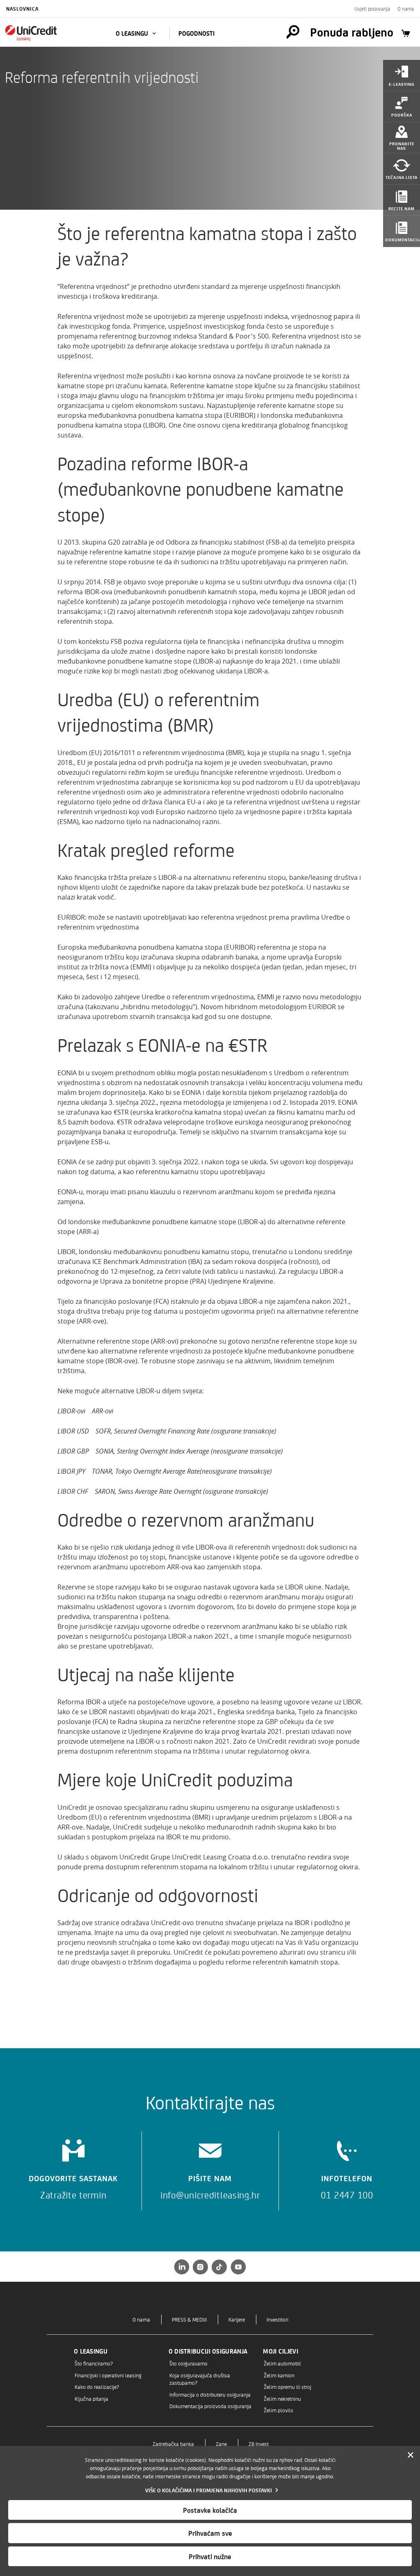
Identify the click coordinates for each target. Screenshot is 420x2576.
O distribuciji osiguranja (208, 2351)
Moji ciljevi (281, 2351)
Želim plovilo (278, 2410)
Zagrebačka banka (173, 2444)
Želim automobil (282, 2363)
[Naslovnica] (50, 33)
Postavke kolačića (210, 2510)
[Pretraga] (293, 32)
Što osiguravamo (188, 2363)
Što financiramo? (94, 2363)
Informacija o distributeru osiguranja (210, 2394)
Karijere (237, 2319)
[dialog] (210, 2511)
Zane (221, 2444)
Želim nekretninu (282, 2399)
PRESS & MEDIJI (189, 2319)
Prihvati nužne (210, 2556)
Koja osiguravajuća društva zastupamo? (200, 2379)
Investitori (277, 2319)
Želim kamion (279, 2375)
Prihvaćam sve (210, 2533)
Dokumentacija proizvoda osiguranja (210, 2406)
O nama (406, 9)
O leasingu (133, 33)
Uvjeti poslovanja (372, 9)
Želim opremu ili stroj (288, 2387)
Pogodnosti (196, 33)
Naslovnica (22, 9)
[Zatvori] (411, 2455)
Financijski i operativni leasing (108, 2375)
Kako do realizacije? (97, 2387)
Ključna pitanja (91, 2399)
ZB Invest (259, 2444)
